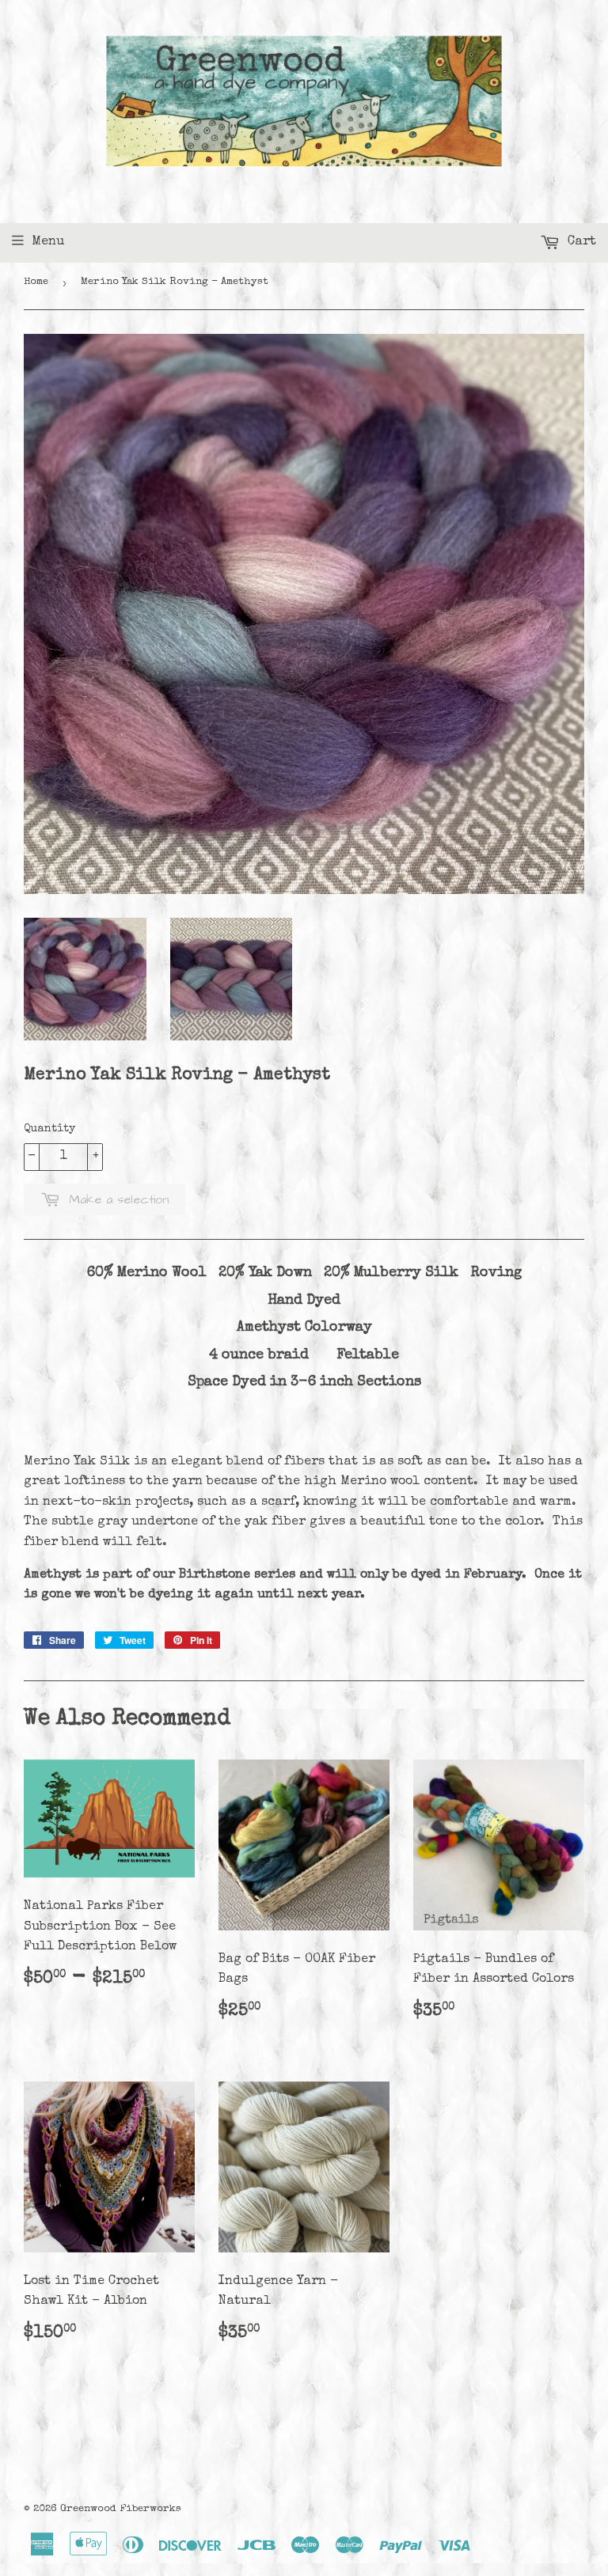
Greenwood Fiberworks (121, 2509)
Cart (580, 242)
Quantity (49, 1129)
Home (36, 282)
